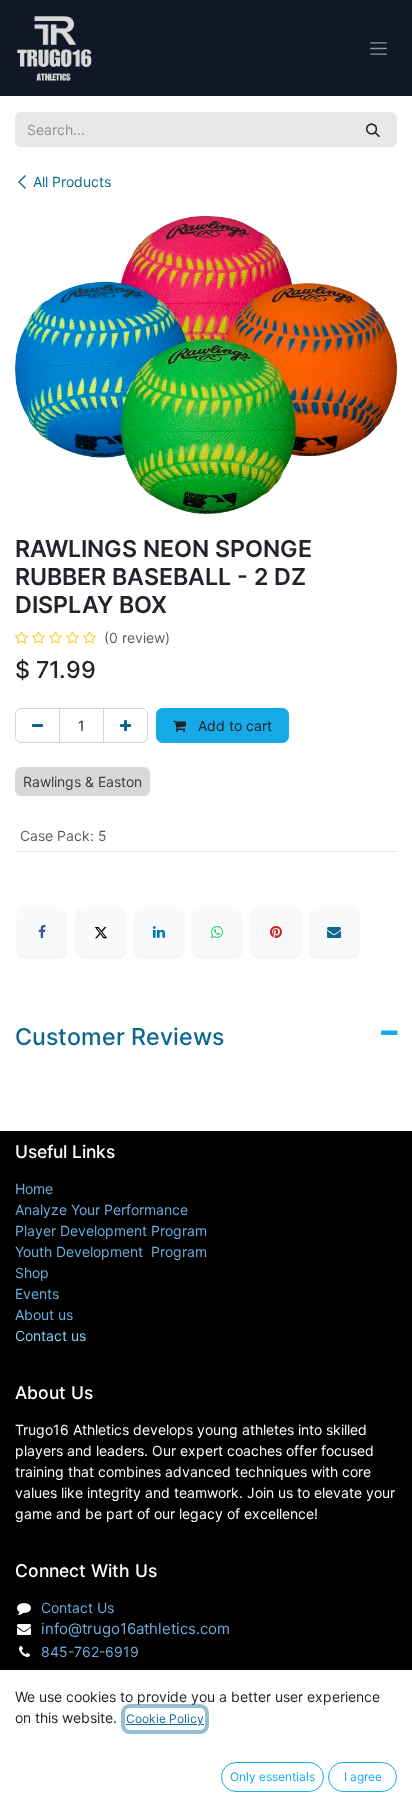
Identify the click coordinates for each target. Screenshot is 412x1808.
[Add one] (125, 725)
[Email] (334, 932)
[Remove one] (37, 725)
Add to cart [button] (233, 725)
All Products (72, 181)
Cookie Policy (165, 1718)
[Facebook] (42, 932)
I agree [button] (363, 1776)
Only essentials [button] (272, 1776)
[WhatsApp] (217, 932)
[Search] (373, 129)
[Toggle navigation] (378, 48)
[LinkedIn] (159, 932)
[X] (101, 932)
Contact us (50, 1335)
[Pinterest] (276, 932)
